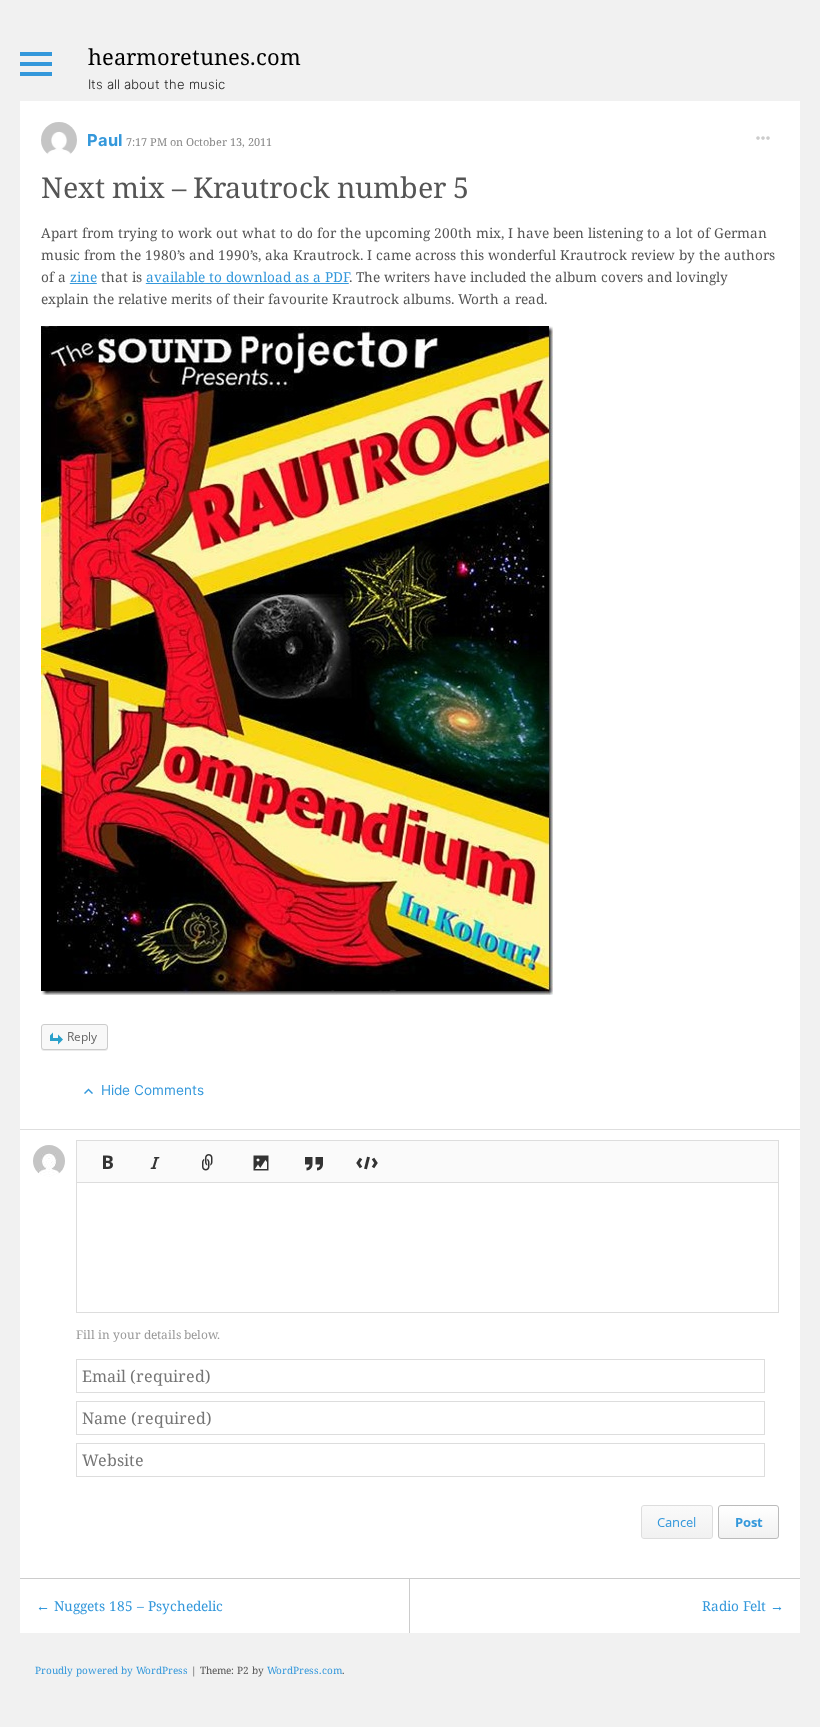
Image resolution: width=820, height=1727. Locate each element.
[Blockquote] (314, 1156)
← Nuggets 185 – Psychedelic (129, 1605)
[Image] (261, 1156)
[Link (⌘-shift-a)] (208, 1156)
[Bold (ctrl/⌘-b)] (102, 1156)
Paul (106, 140)
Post (749, 1522)
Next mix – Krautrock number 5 (255, 186)
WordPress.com (304, 1670)
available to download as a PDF (247, 276)
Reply (82, 1036)
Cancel (676, 1522)
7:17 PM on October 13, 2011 (199, 141)
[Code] (367, 1156)
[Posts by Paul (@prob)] (59, 146)
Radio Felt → (743, 1605)
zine (83, 276)
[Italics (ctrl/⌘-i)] (155, 1156)
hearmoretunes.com (194, 56)
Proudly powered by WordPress (111, 1670)
